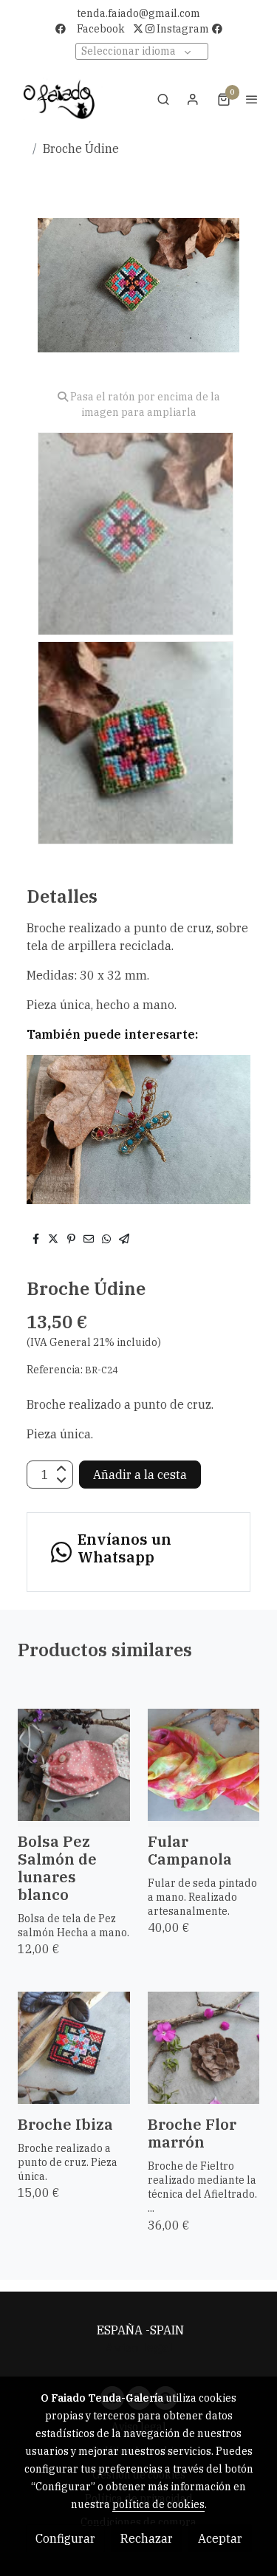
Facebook (101, 29)
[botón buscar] (163, 99)
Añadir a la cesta (140, 1475)
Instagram (182, 29)
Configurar (65, 2538)
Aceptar (220, 2538)
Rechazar (147, 2538)
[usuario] (193, 99)
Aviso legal (139, 2348)
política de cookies (158, 2504)
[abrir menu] (252, 99)
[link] (59, 99)
